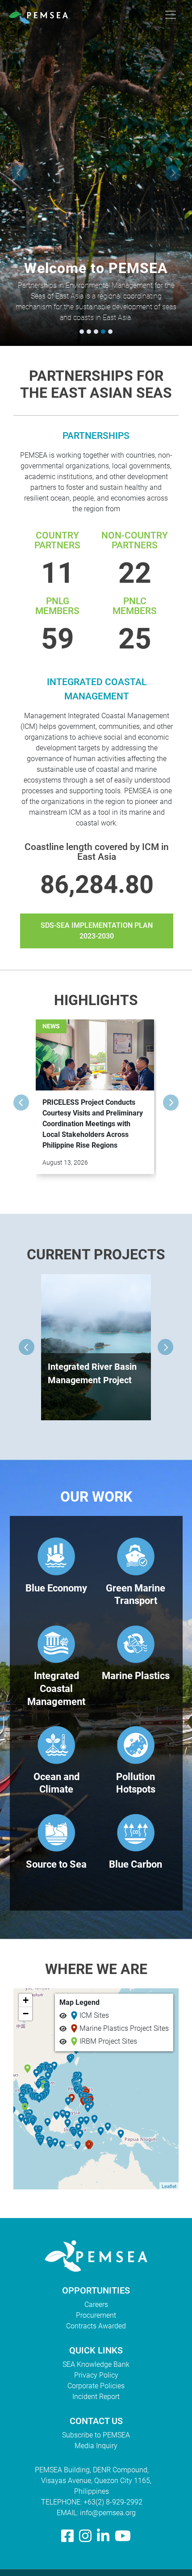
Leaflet (169, 2186)
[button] (82, 332)
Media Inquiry (96, 2446)
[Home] (42, 15)
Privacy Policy (96, 2375)
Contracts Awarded (96, 2326)
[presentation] (19, 173)
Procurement (96, 2315)
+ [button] (26, 2000)
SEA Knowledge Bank (96, 2364)
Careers (96, 2305)
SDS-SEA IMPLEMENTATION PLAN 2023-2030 (97, 931)
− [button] (26, 2014)
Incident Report (96, 2397)
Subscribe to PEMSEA (96, 2435)
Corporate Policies (96, 2386)
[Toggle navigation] (171, 15)
